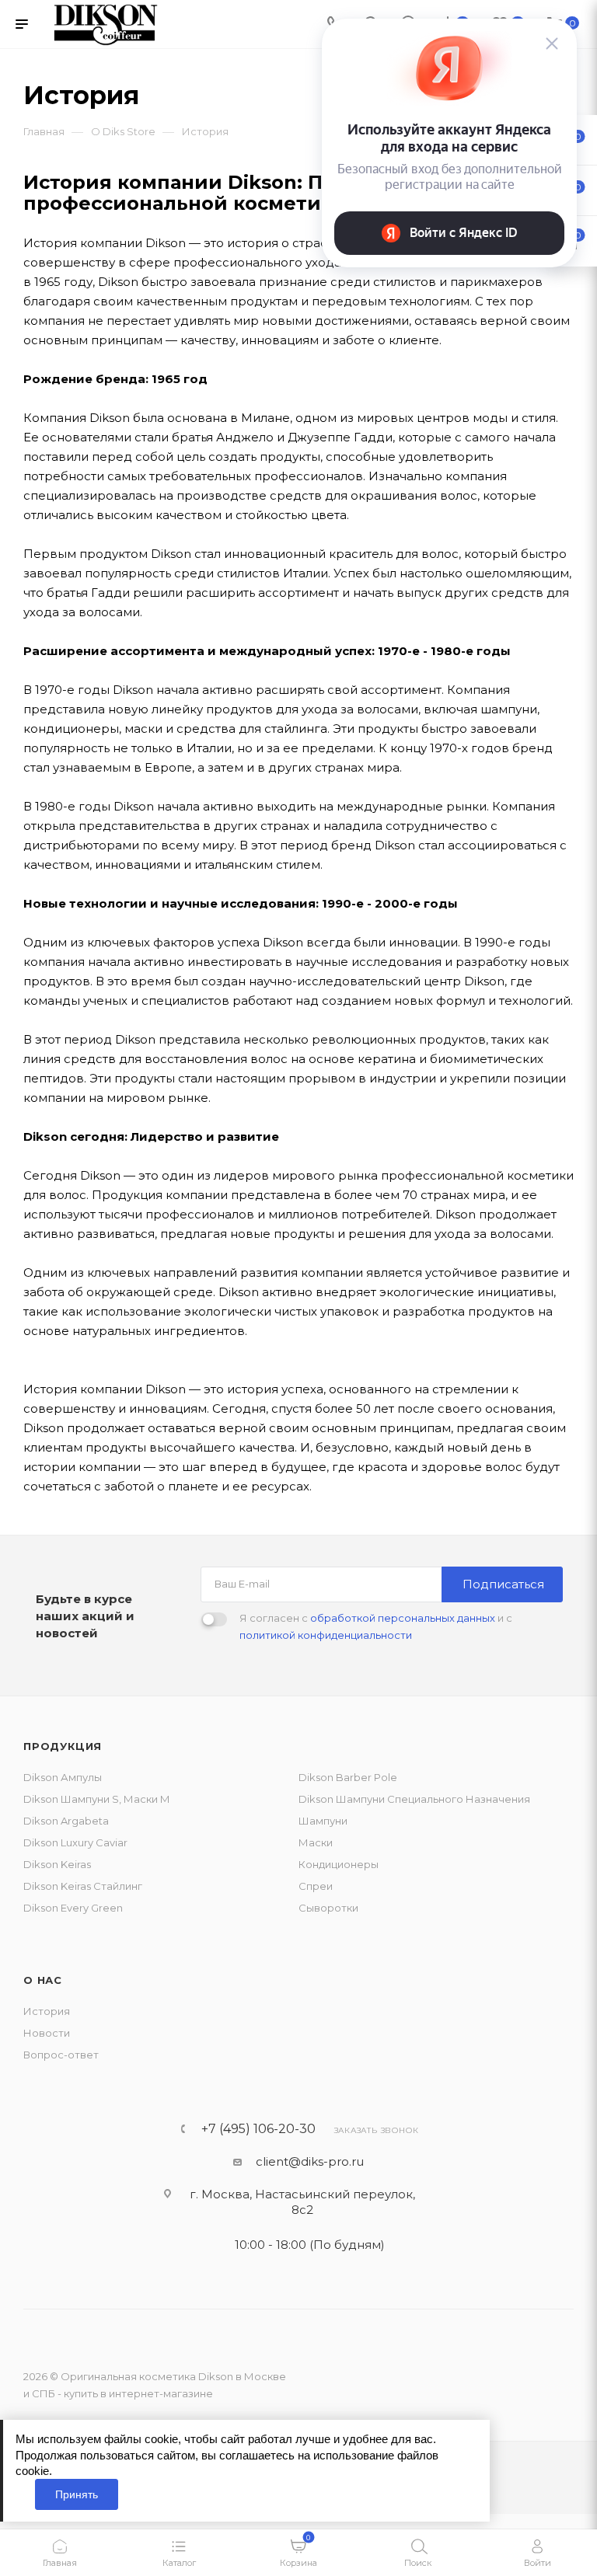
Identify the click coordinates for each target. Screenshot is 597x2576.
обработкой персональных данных (403, 1618)
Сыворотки (328, 1908)
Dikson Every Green (73, 1908)
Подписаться (503, 1584)
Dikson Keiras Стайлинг (83, 1886)
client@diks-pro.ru (310, 2161)
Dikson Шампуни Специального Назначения (414, 1799)
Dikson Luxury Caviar (75, 1842)
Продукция (63, 1746)
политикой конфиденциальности (326, 1635)
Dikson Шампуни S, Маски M (96, 1799)
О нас (43, 1980)
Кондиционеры (339, 1864)
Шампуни (323, 1821)
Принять (77, 2494)
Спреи (316, 1886)
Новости (47, 2033)
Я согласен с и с (376, 1626)
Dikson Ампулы (63, 1777)
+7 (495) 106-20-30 (258, 2129)
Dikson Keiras (57, 1864)
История (47, 2011)
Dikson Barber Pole (348, 1777)
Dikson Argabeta (66, 1821)
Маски (316, 1842)
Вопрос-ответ (61, 2055)
